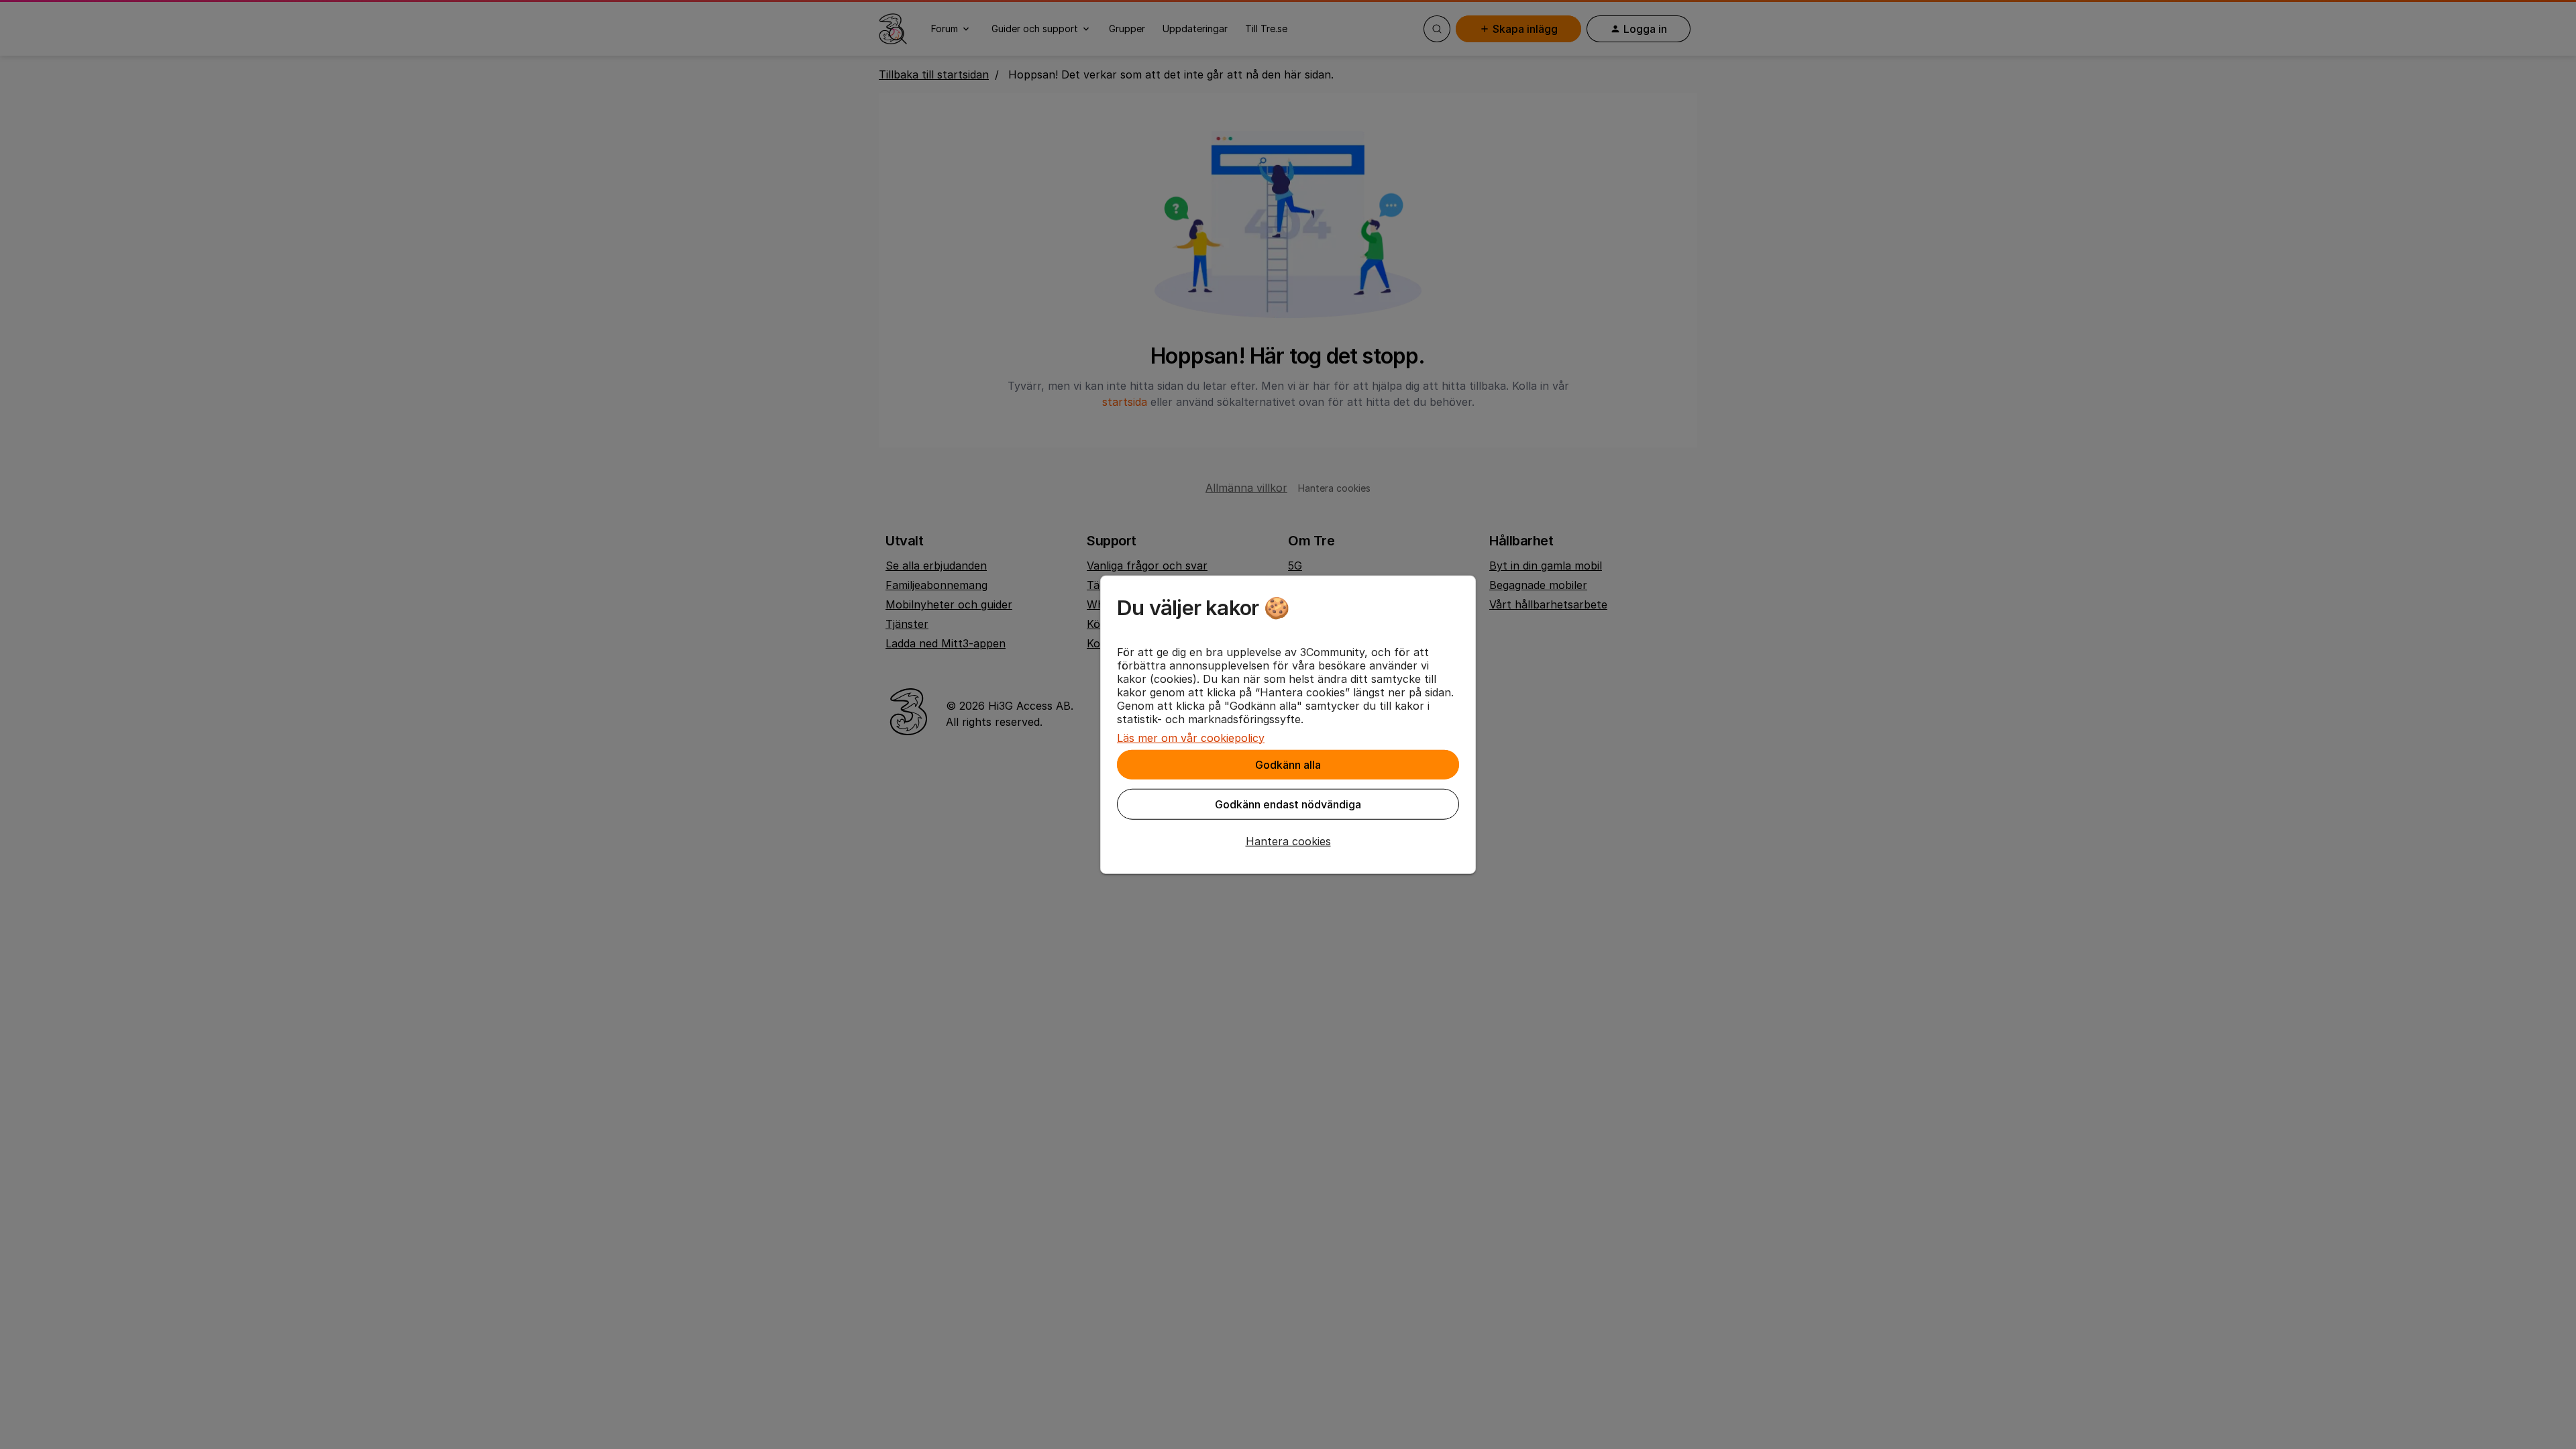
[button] (1288, 841)
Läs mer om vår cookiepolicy (1191, 737)
